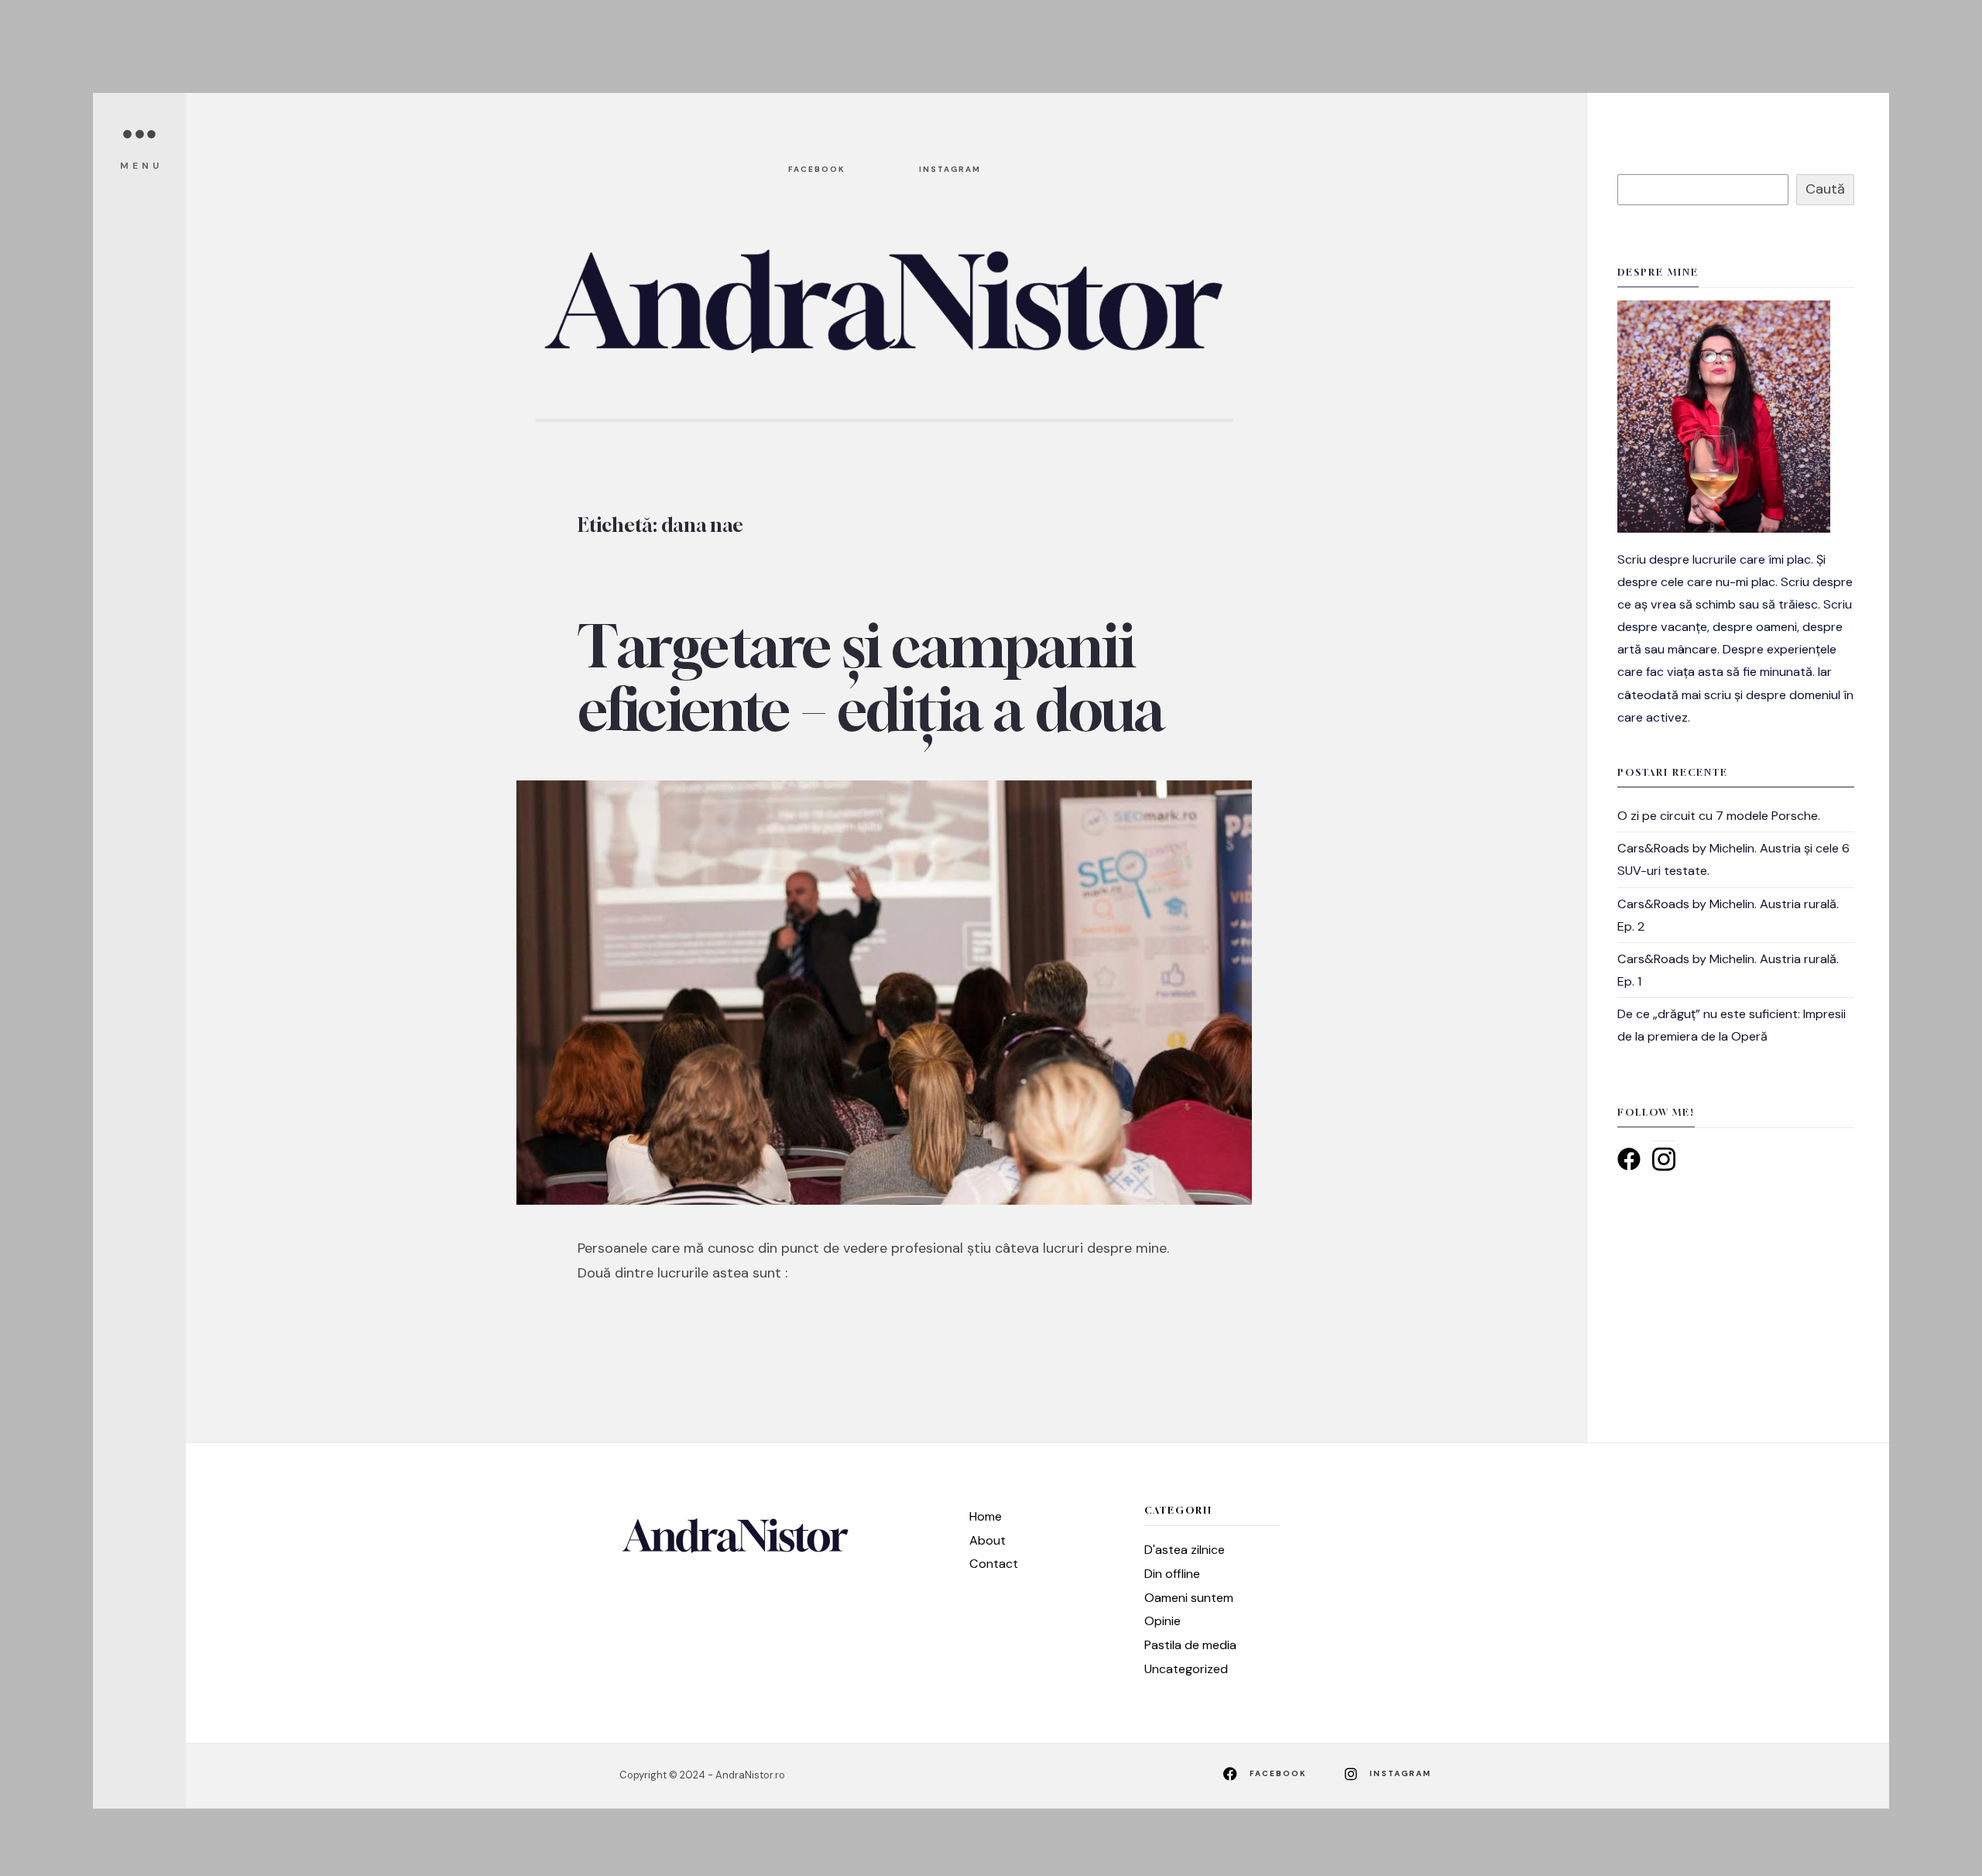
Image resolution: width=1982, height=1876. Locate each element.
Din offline (1172, 1574)
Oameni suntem (1189, 1598)
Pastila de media (1190, 1645)
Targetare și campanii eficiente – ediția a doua (871, 678)
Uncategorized (1186, 1669)
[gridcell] (1736, 638)
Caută (1825, 189)
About (988, 1540)
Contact (994, 1564)
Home (986, 1516)
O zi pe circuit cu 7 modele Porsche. (1719, 816)
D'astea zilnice (1185, 1550)
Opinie (1162, 1621)
